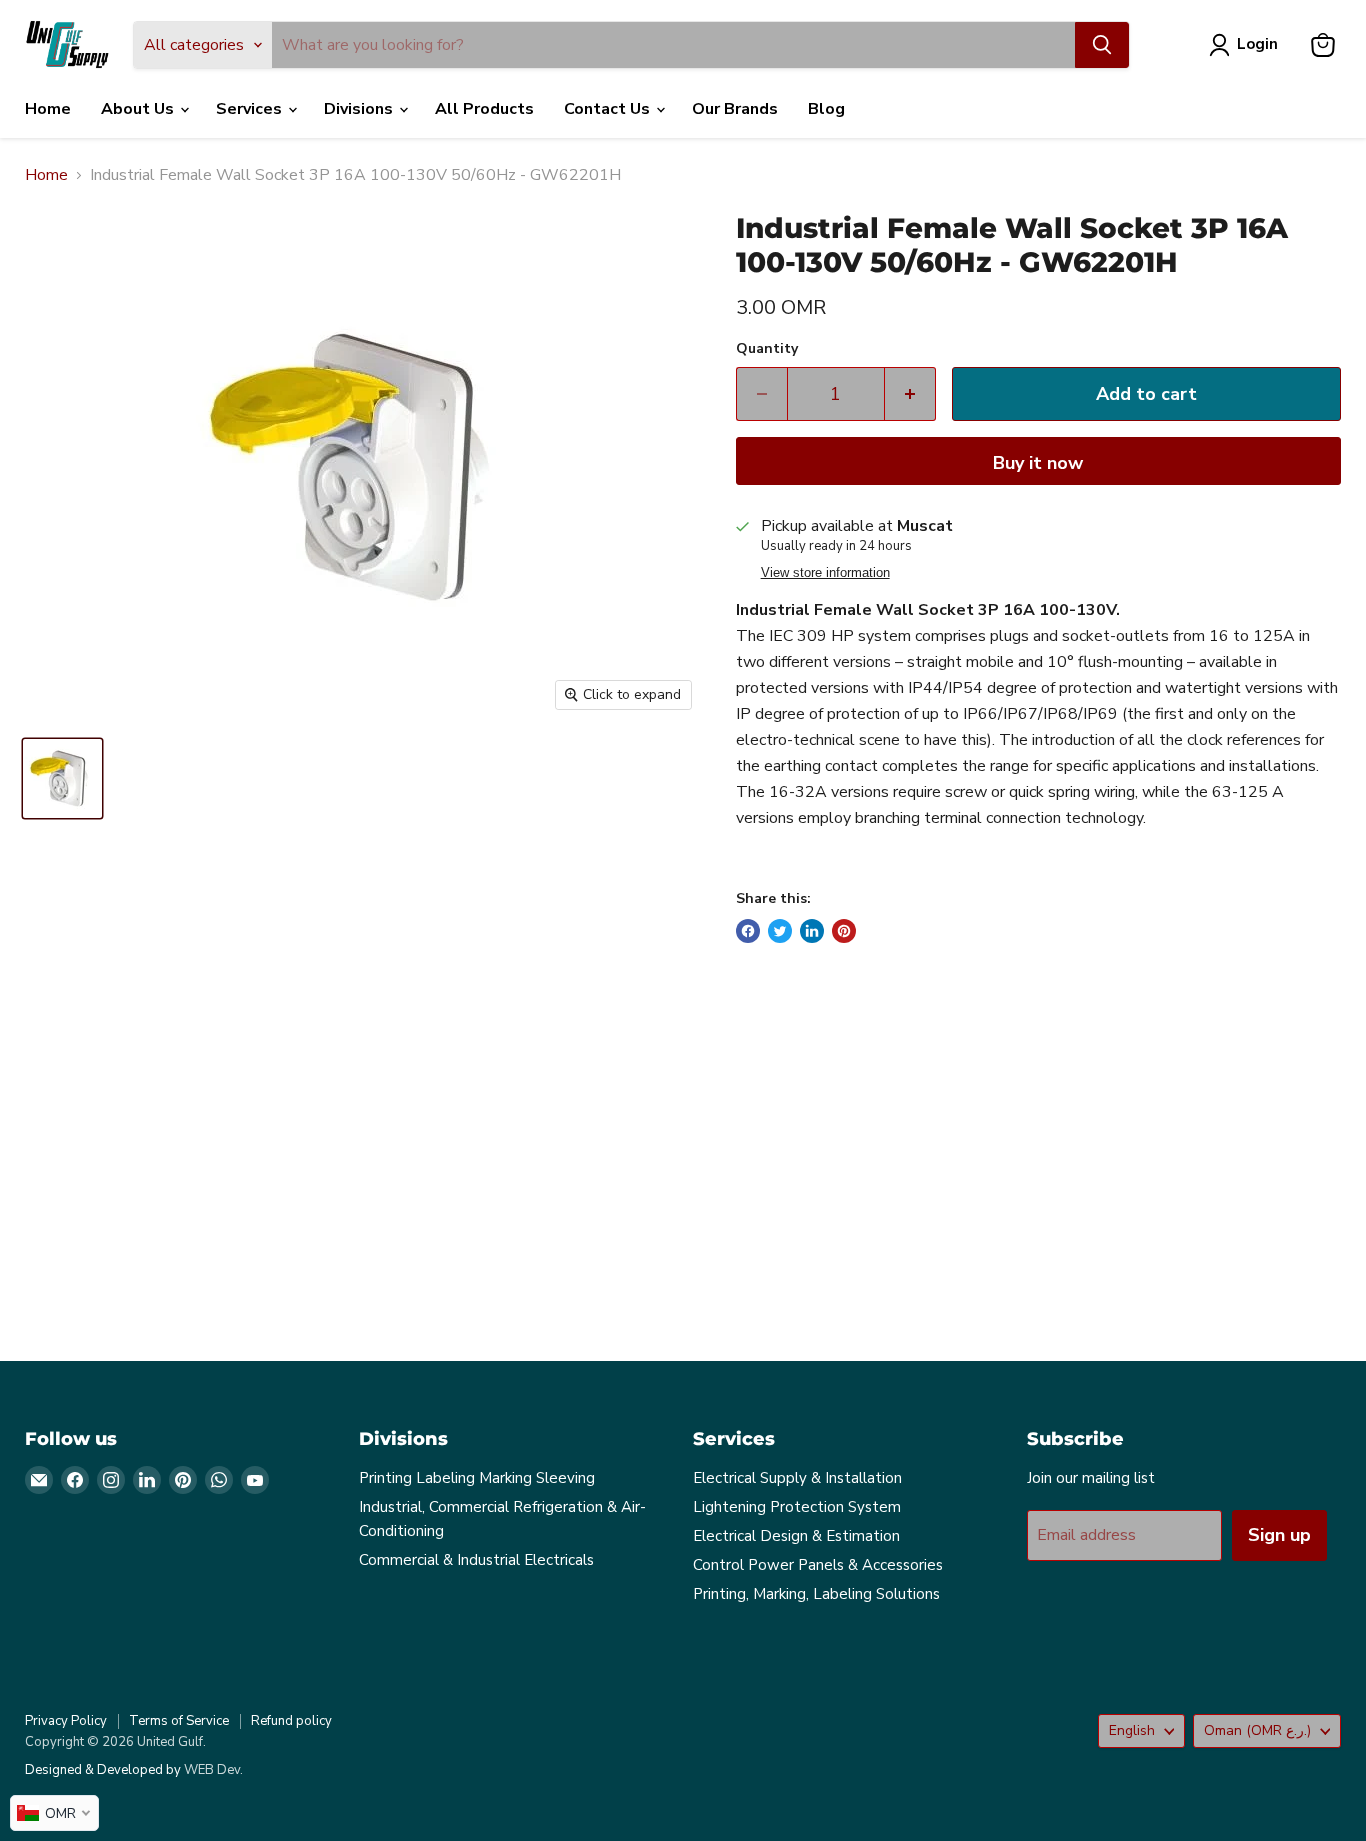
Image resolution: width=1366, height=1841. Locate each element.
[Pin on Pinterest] (844, 931)
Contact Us (609, 109)
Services (251, 109)
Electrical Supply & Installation (797, 1478)
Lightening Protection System (797, 1507)
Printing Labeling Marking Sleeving (477, 1478)
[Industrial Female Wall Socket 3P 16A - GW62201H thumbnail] (62, 778)
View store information (825, 573)
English (1132, 1730)
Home (48, 109)
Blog (826, 109)
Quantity (767, 349)
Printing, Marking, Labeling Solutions (816, 1594)
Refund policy (291, 1721)
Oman (1257, 1730)
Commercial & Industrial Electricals (476, 1560)
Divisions (360, 109)
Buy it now (1038, 463)
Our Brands (735, 109)
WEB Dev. (213, 1770)
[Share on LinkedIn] (812, 931)
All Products (484, 109)
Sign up (1279, 1535)
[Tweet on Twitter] (780, 931)
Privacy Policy (66, 1721)
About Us (139, 109)
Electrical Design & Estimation (796, 1536)
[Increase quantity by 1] (910, 394)
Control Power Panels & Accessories (818, 1565)
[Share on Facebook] (748, 931)
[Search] (1102, 45)
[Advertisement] (625, 1169)
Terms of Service (179, 1721)
